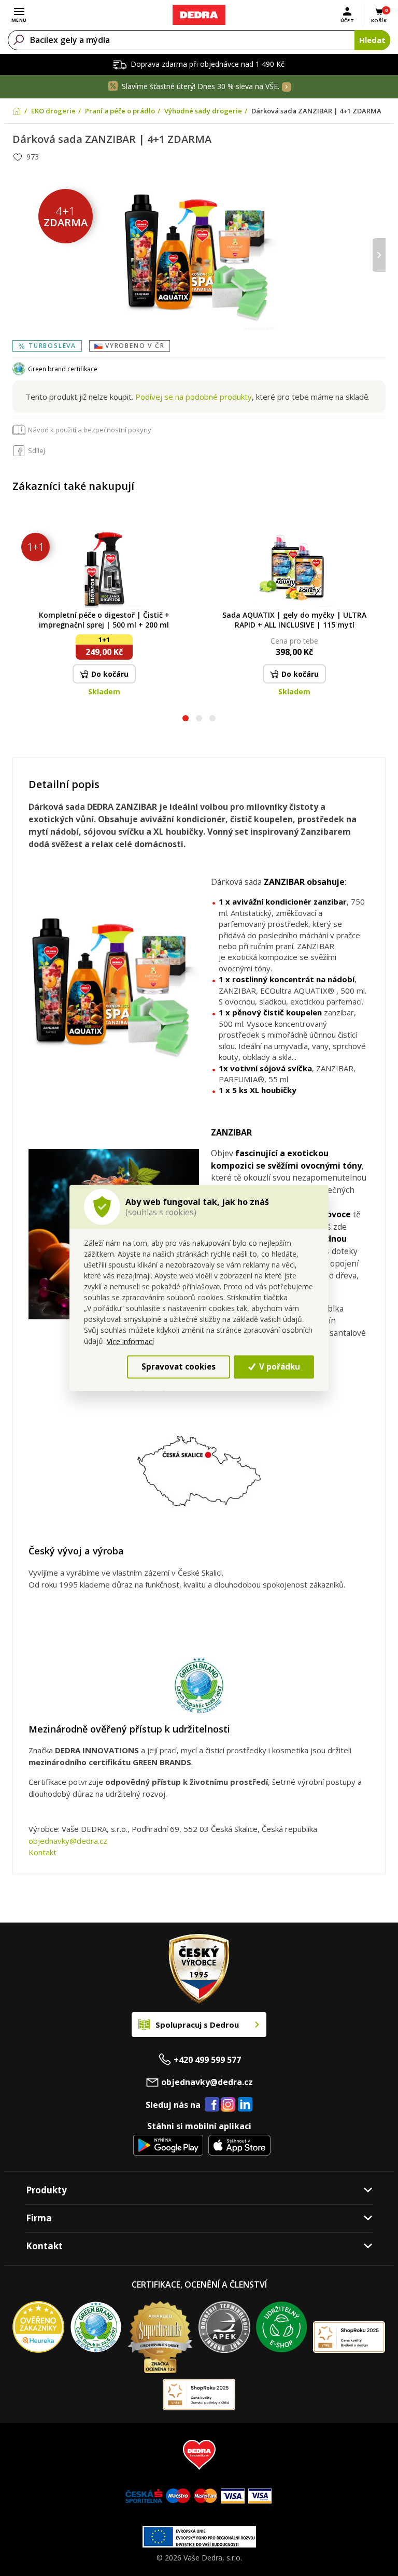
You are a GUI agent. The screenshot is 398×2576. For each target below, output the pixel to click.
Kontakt (42, 1852)
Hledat (372, 40)
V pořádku (279, 1366)
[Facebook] (212, 2105)
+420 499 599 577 (207, 2060)
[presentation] (19, 255)
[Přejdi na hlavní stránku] (199, 15)
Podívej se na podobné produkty (194, 397)
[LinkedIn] (245, 2105)
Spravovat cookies (179, 1366)
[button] (186, 719)
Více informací (130, 1341)
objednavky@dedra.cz (68, 1841)
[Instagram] (228, 2105)
